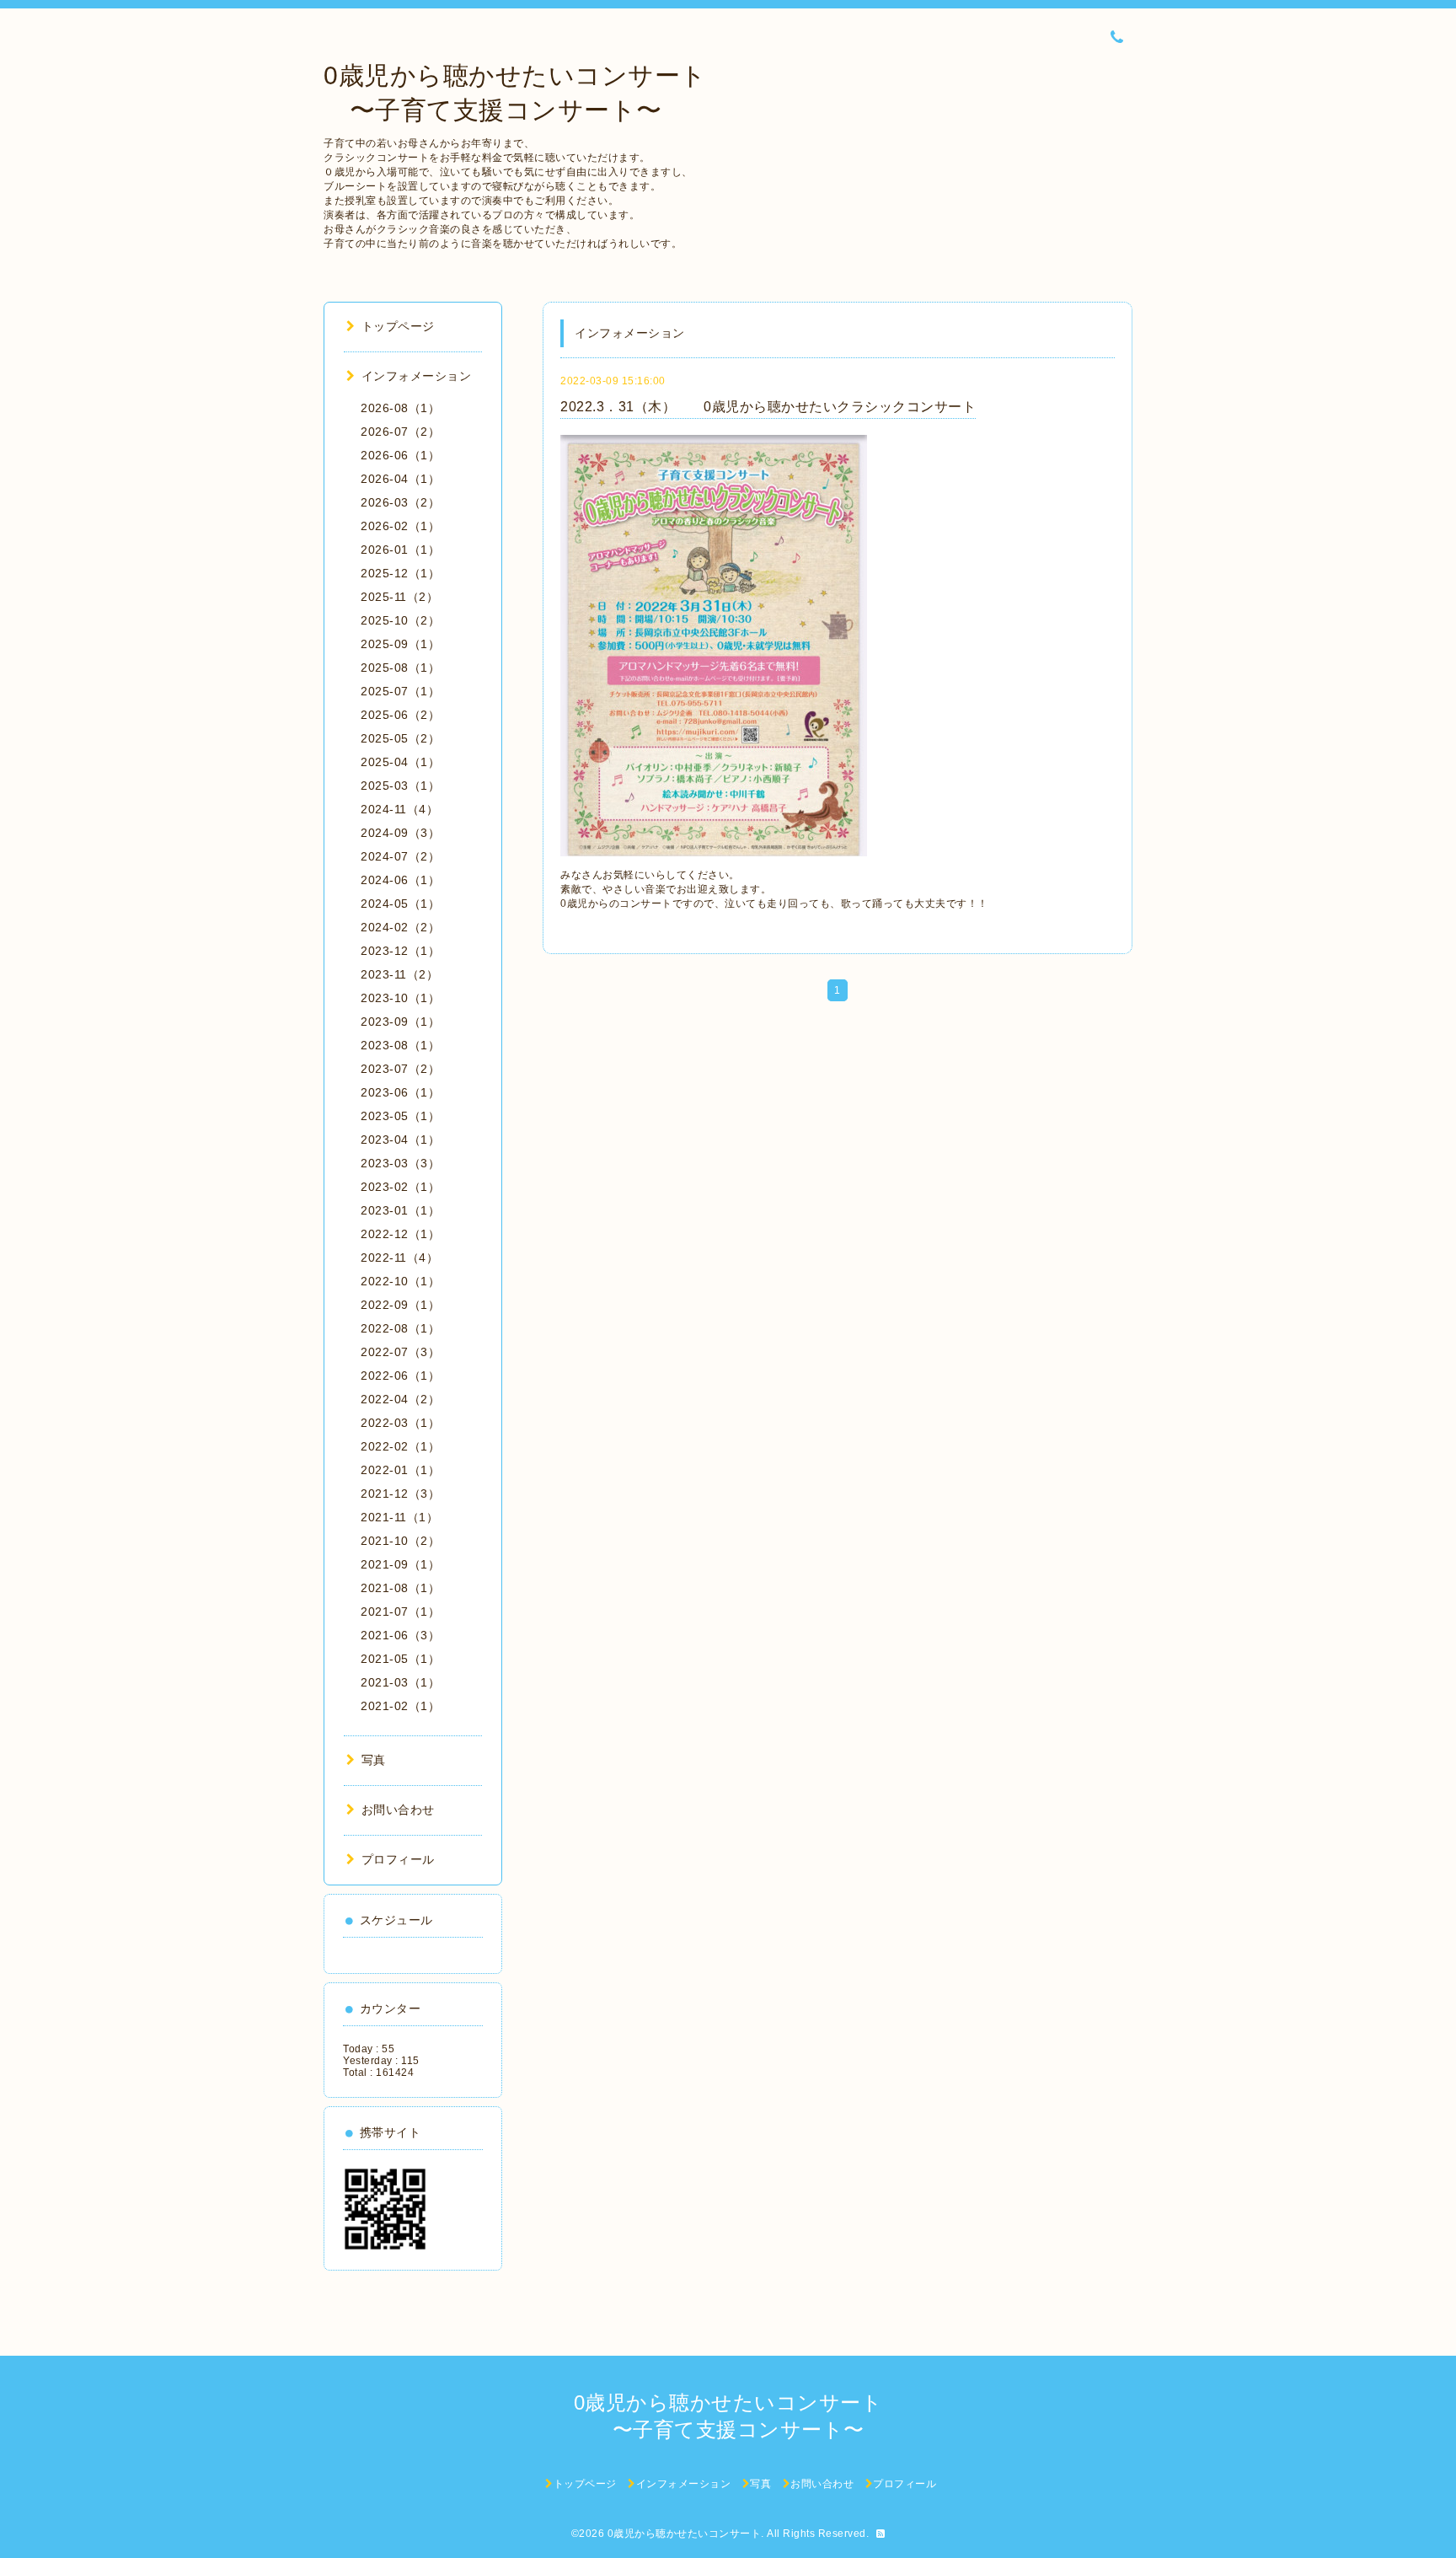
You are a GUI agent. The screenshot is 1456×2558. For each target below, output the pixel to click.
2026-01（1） (400, 550)
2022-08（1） (400, 1328)
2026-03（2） (400, 502)
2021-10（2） (400, 1541)
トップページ (398, 326)
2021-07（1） (400, 1611)
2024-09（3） (400, 833)
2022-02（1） (400, 1446)
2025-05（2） (400, 738)
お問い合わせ (398, 1810)
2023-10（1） (400, 998)
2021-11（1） (399, 1517)
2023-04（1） (400, 1140)
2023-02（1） (400, 1187)
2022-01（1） (400, 1470)
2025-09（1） (400, 644)
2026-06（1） (400, 455)
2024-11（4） (399, 809)
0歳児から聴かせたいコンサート (685, 2534)
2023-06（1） (400, 1092)
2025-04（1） (400, 762)
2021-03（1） (400, 1682)
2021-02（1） (400, 1706)
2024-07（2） (400, 856)
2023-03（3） (400, 1163)
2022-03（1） (400, 1423)
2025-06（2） (400, 715)
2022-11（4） (399, 1258)
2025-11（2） (399, 597)
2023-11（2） (399, 974)
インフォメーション (416, 376)
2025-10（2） (400, 620)
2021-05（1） (400, 1659)
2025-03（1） (400, 786)
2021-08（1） (400, 1588)
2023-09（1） (400, 1022)
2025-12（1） (400, 573)
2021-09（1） (400, 1564)
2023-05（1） (400, 1116)
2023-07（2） (400, 1069)
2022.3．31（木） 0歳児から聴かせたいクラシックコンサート (768, 407)
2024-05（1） (400, 904)
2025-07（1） (400, 691)
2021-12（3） (400, 1494)
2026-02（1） (400, 526)
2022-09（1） (400, 1305)
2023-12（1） (400, 951)
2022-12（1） (400, 1234)
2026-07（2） (400, 432)
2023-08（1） (400, 1045)
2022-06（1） (400, 1376)
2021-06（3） (400, 1635)
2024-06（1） (400, 880)
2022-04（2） (400, 1399)
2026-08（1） (400, 408)
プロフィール (398, 1859)
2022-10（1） (400, 1281)
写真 (374, 1760)
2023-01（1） (400, 1210)
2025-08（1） (400, 668)
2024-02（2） (400, 927)
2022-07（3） (400, 1352)
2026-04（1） (400, 479)
